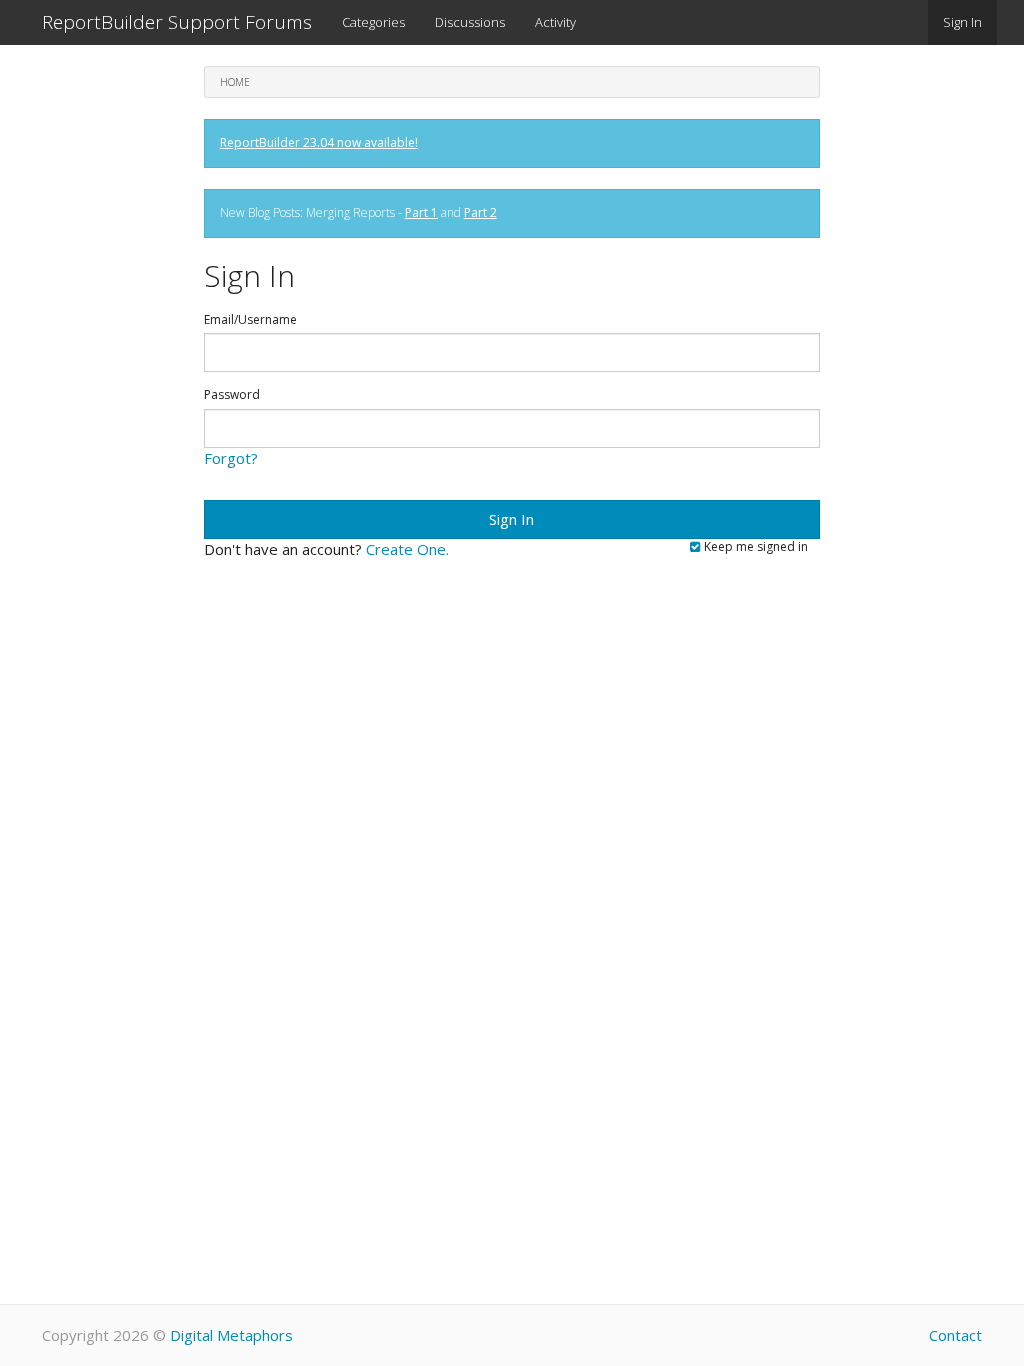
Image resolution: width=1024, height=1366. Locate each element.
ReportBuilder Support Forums (177, 22)
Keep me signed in (754, 547)
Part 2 (480, 212)
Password (232, 395)
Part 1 (421, 212)
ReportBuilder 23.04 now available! (319, 142)
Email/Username (250, 320)
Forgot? (231, 458)
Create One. (407, 549)
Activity (555, 22)
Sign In (962, 22)
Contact (955, 1335)
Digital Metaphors (231, 1335)
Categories (373, 22)
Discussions (470, 22)
